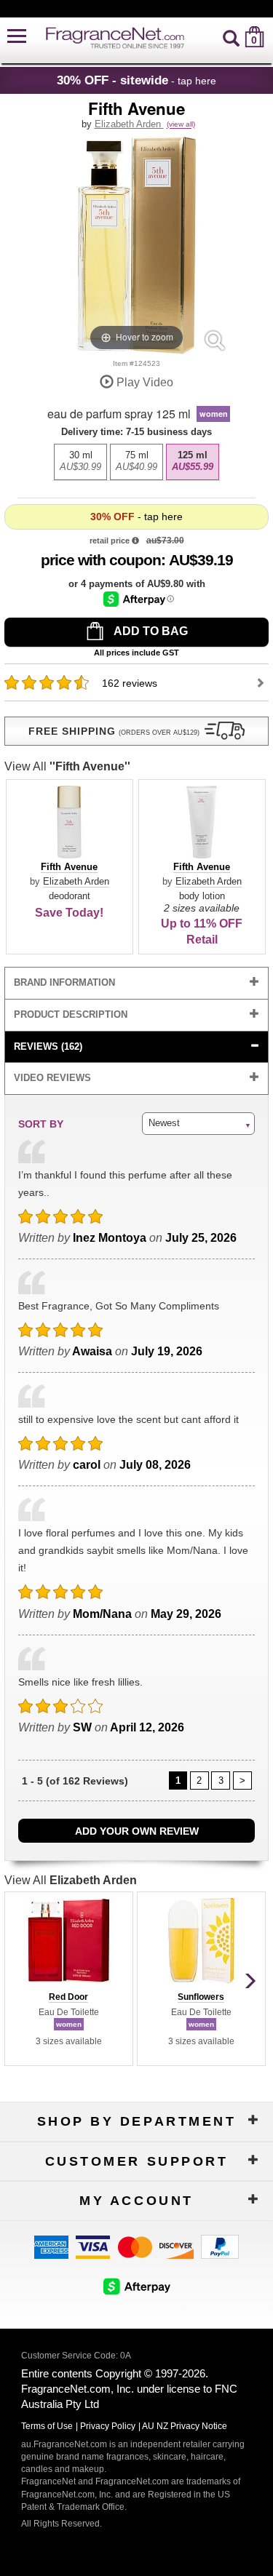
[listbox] (137, 458)
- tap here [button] (136, 80)
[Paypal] (220, 2246)
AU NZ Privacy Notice (185, 2426)
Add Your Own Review (137, 1831)
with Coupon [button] (101, 560)
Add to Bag (150, 631)
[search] (231, 37)
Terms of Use (47, 2426)
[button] (17, 37)
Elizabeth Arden (129, 124)
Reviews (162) (48, 1046)
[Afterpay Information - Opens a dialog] (139, 599)
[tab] (137, 983)
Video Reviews (52, 1078)
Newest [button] (164, 1123)
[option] (80, 462)
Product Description (71, 1014)
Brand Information (64, 982)
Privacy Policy (108, 2426)
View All (67, 766)
